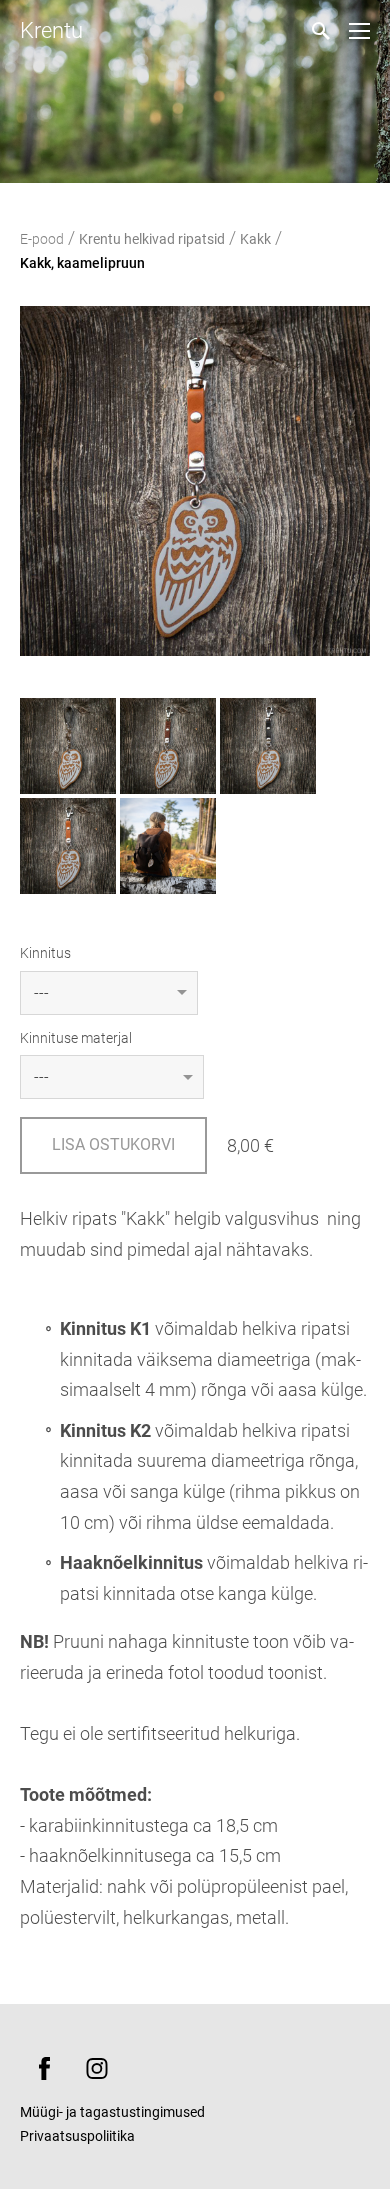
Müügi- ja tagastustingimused (112, 2112)
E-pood (42, 239)
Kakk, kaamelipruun (82, 263)
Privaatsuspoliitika (77, 2136)
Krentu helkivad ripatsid (152, 239)
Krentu (51, 30)
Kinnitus (45, 953)
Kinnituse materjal (76, 1038)
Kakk (255, 239)
